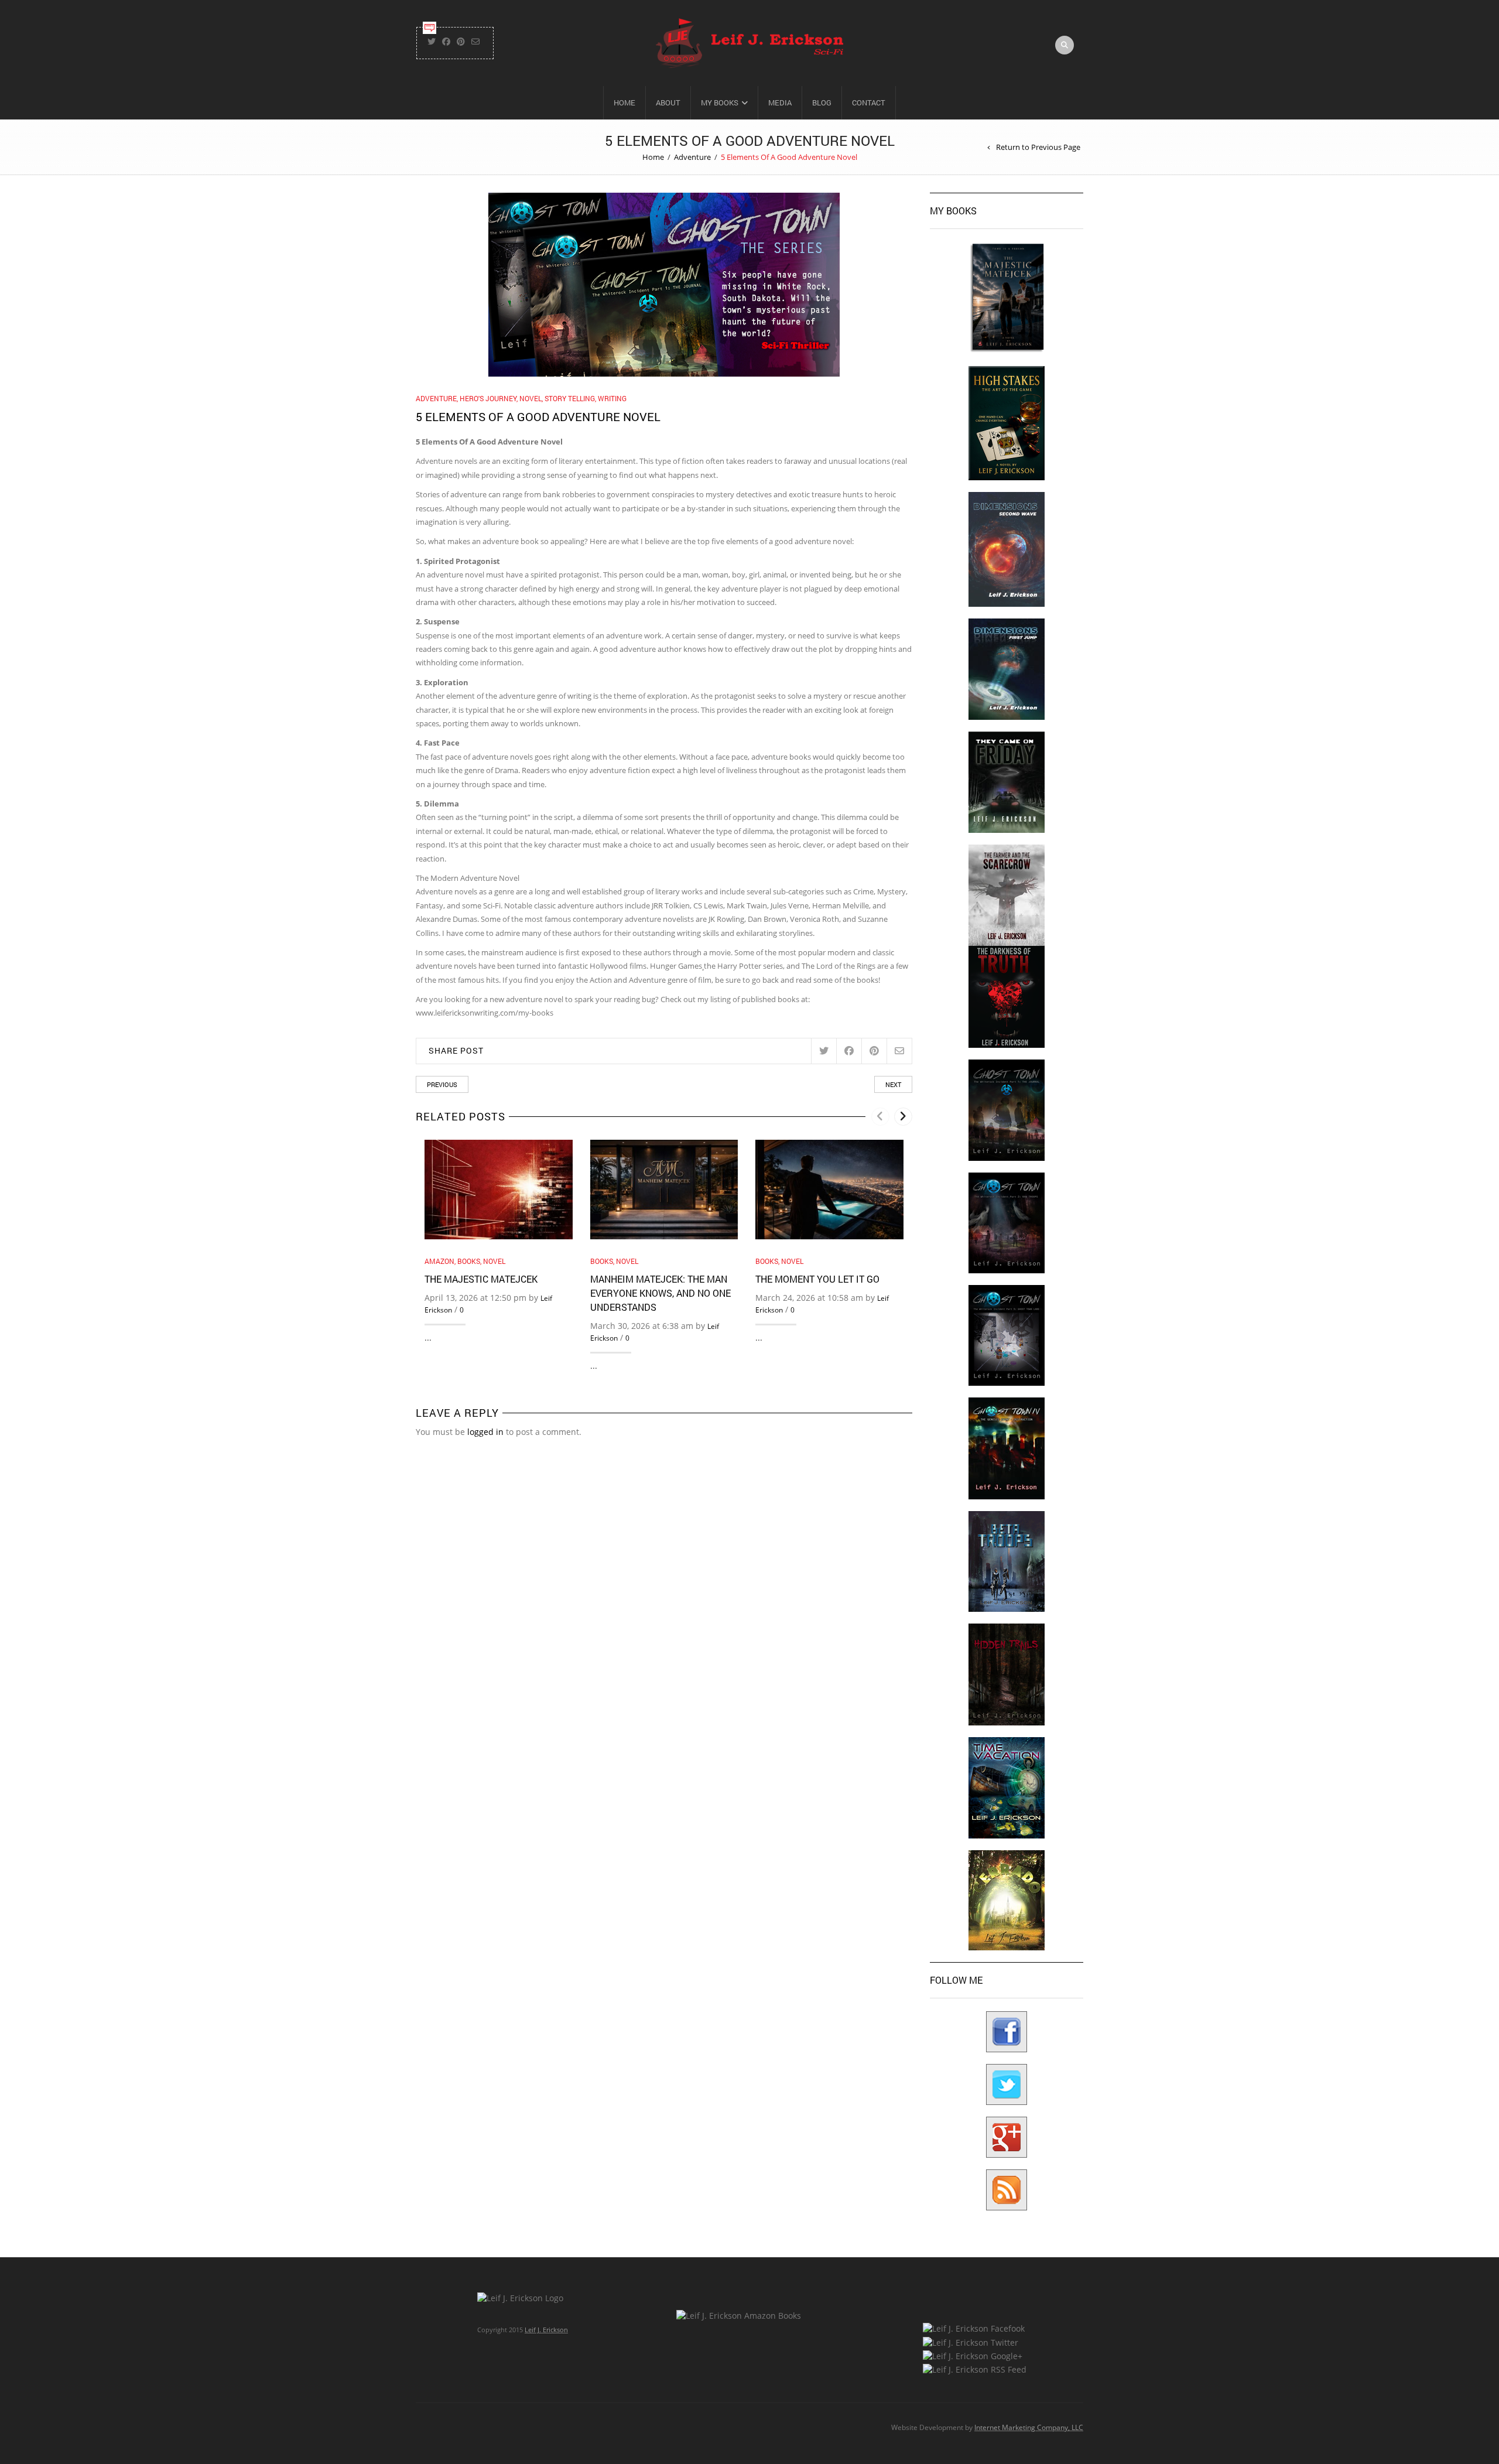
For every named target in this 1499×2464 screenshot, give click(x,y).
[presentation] (880, 1117)
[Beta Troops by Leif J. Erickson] (1007, 1561)
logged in (485, 1432)
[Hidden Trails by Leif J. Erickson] (1007, 1674)
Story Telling (570, 398)
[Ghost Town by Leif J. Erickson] (1007, 1110)
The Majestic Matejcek (481, 1279)
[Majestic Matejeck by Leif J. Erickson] (1007, 297)
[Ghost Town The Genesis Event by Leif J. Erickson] (1007, 1448)
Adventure (692, 157)
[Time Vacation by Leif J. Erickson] (1007, 1787)
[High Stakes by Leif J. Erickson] (1007, 422)
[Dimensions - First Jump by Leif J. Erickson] (1007, 669)
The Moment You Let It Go (817, 1279)
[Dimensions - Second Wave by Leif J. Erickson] (1007, 548)
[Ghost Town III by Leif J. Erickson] (1007, 1334)
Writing (612, 398)
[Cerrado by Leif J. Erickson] (1007, 1900)
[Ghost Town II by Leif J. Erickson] (1007, 1222)
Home (624, 102)
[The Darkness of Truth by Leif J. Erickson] (1007, 996)
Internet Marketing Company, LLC (1029, 2427)
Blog (822, 102)
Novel (531, 398)
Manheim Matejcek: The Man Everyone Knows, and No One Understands (660, 1293)
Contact (869, 102)
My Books (720, 102)
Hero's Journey (488, 398)
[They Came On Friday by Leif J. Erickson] (1007, 782)
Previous (442, 1084)
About (668, 102)
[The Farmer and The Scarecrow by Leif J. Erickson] (1007, 895)
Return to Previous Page (1038, 147)
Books (469, 1261)
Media (780, 102)
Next (893, 1084)
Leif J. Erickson (546, 2330)
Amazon (439, 1261)
